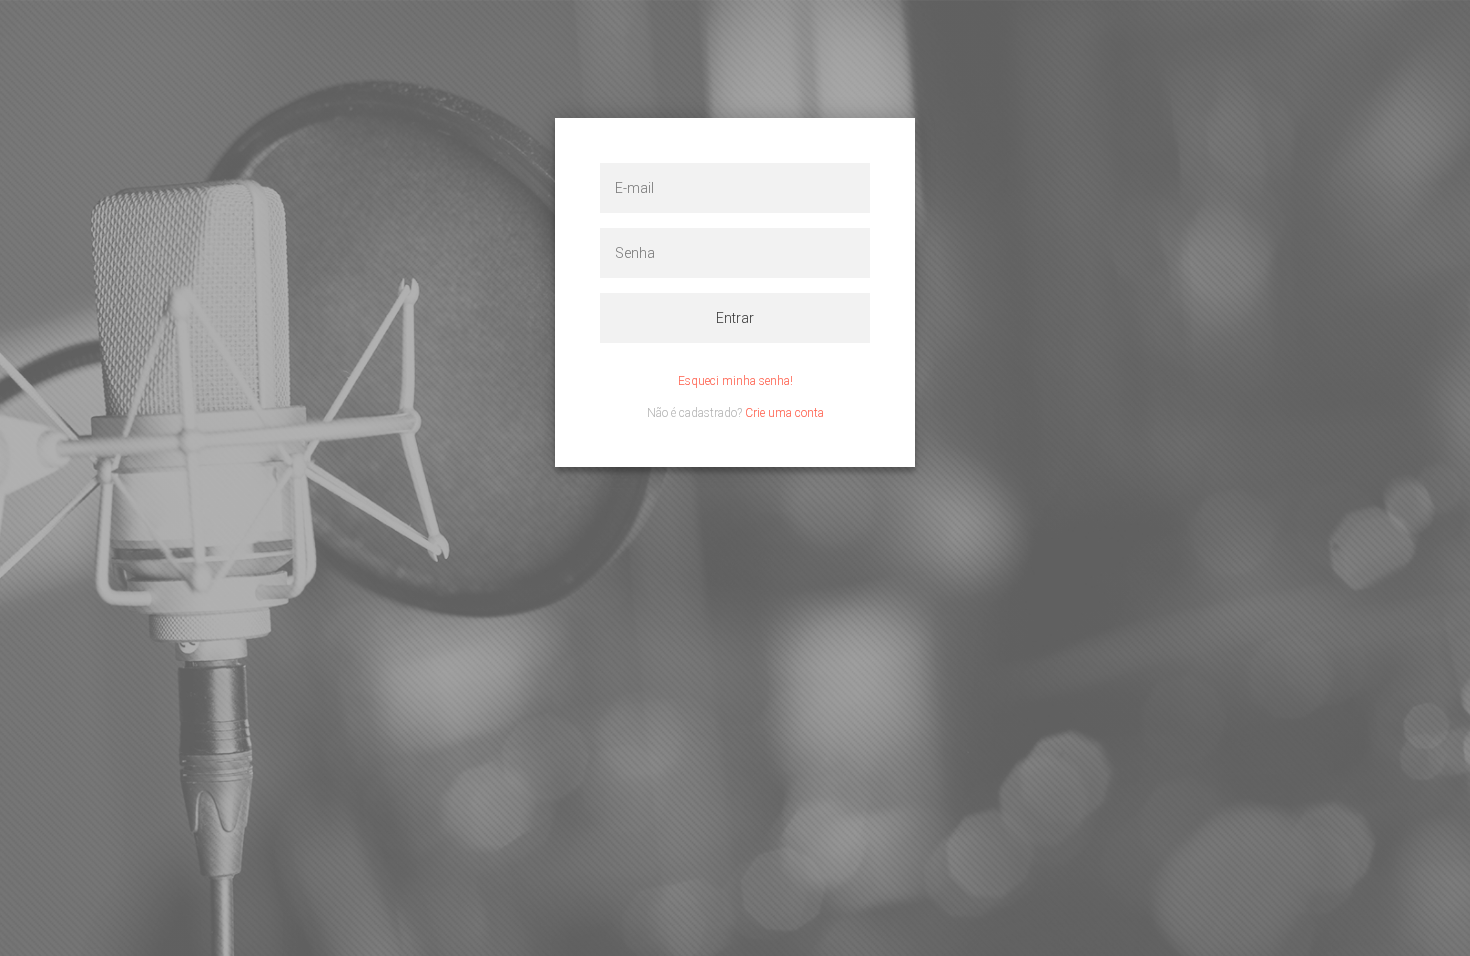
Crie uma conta (784, 413)
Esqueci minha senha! (735, 381)
